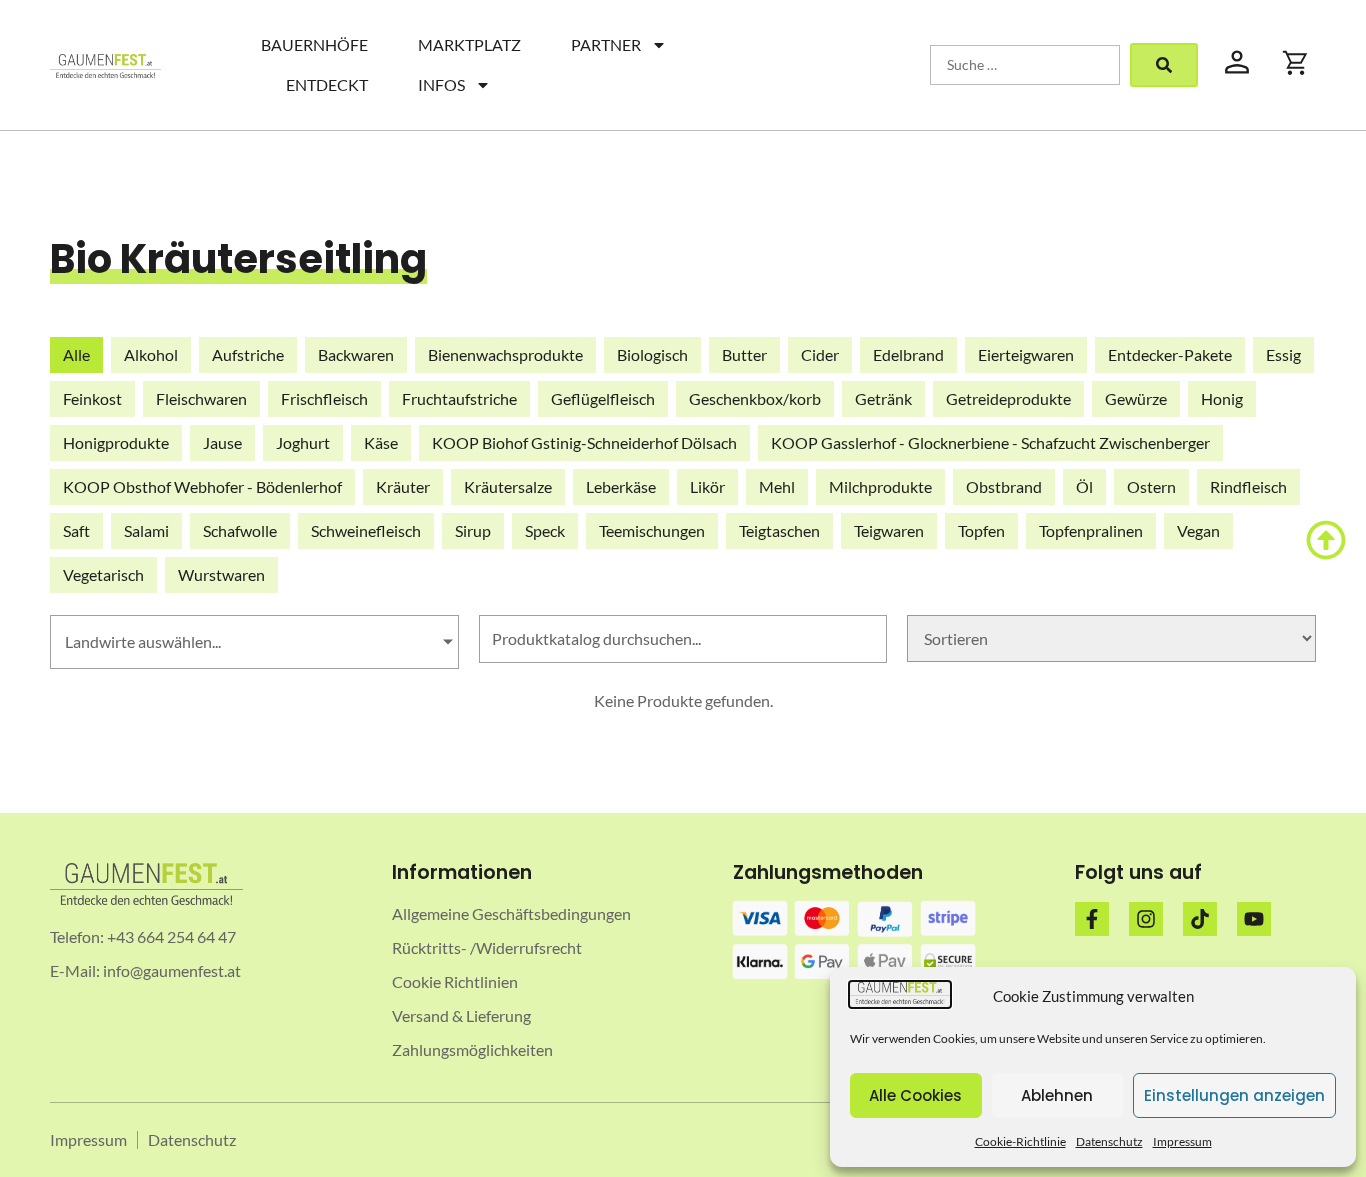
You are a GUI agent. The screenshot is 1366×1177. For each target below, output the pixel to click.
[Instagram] (1146, 919)
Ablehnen (1057, 1095)
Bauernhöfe (314, 44)
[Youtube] (1254, 919)
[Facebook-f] (1092, 919)
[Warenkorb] (1296, 63)
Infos (441, 84)
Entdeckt (327, 84)
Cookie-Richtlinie (1020, 1141)
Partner (606, 44)
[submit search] (1164, 65)
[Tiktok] (1200, 919)
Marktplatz (469, 44)
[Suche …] (1025, 65)
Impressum (1182, 1141)
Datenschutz (1109, 1141)
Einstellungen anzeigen (1234, 1095)
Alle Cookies (915, 1095)
